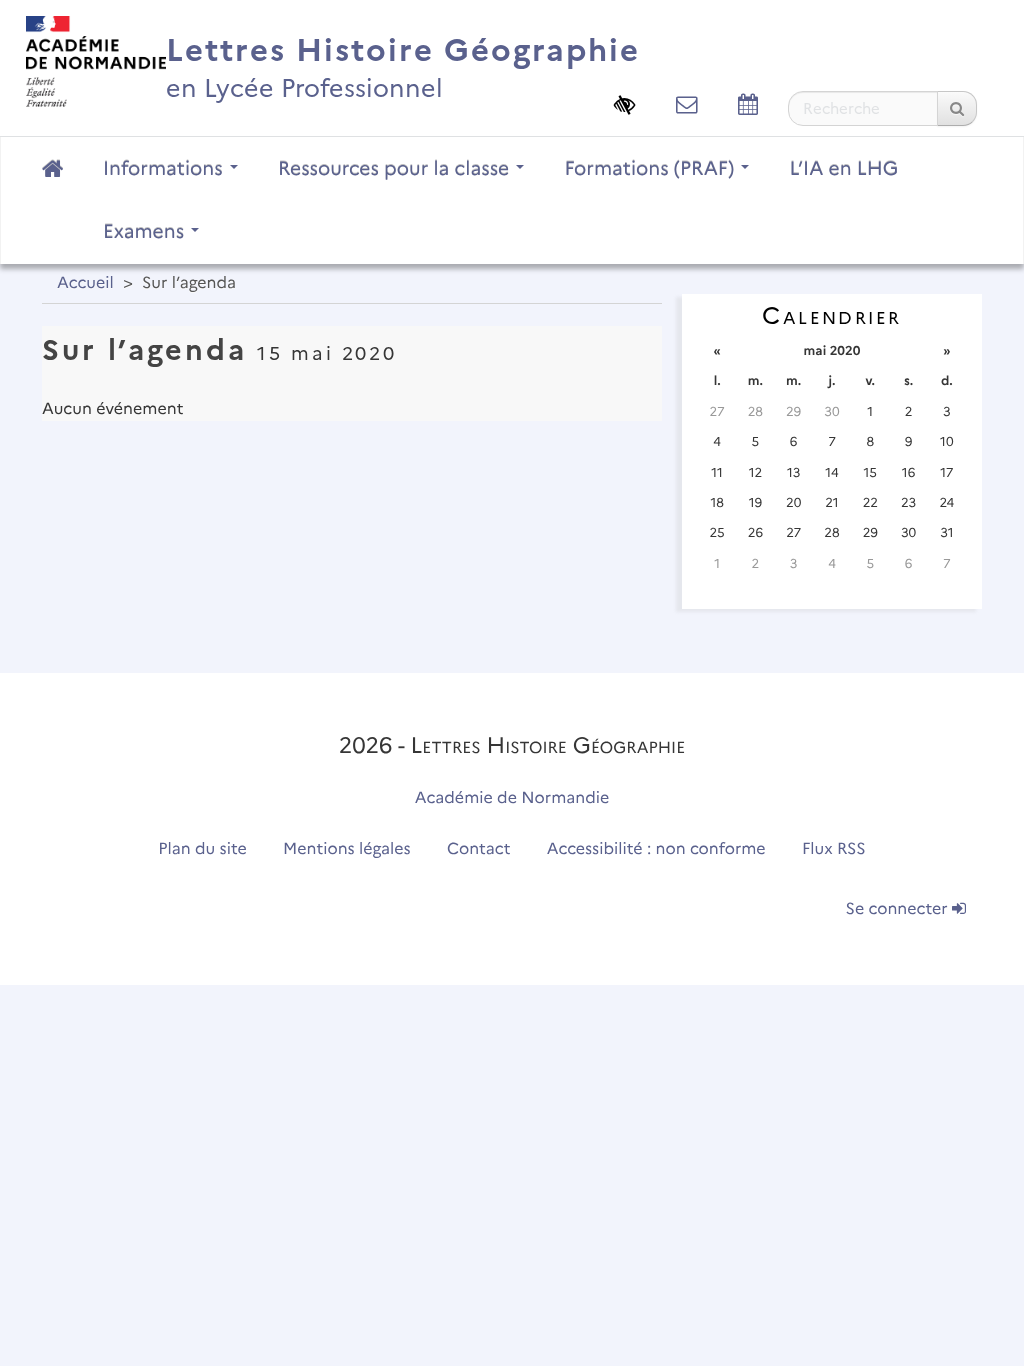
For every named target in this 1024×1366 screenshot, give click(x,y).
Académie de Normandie (512, 798)
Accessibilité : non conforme (656, 849)
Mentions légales (347, 849)
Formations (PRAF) (651, 168)
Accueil (85, 283)
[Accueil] (96, 60)
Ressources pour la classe (396, 168)
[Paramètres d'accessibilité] (625, 105)
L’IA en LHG (843, 168)
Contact (479, 849)
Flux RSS (834, 849)
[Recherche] (957, 108)
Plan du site (202, 849)
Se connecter (899, 909)
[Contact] (687, 105)
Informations (165, 168)
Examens (146, 231)
